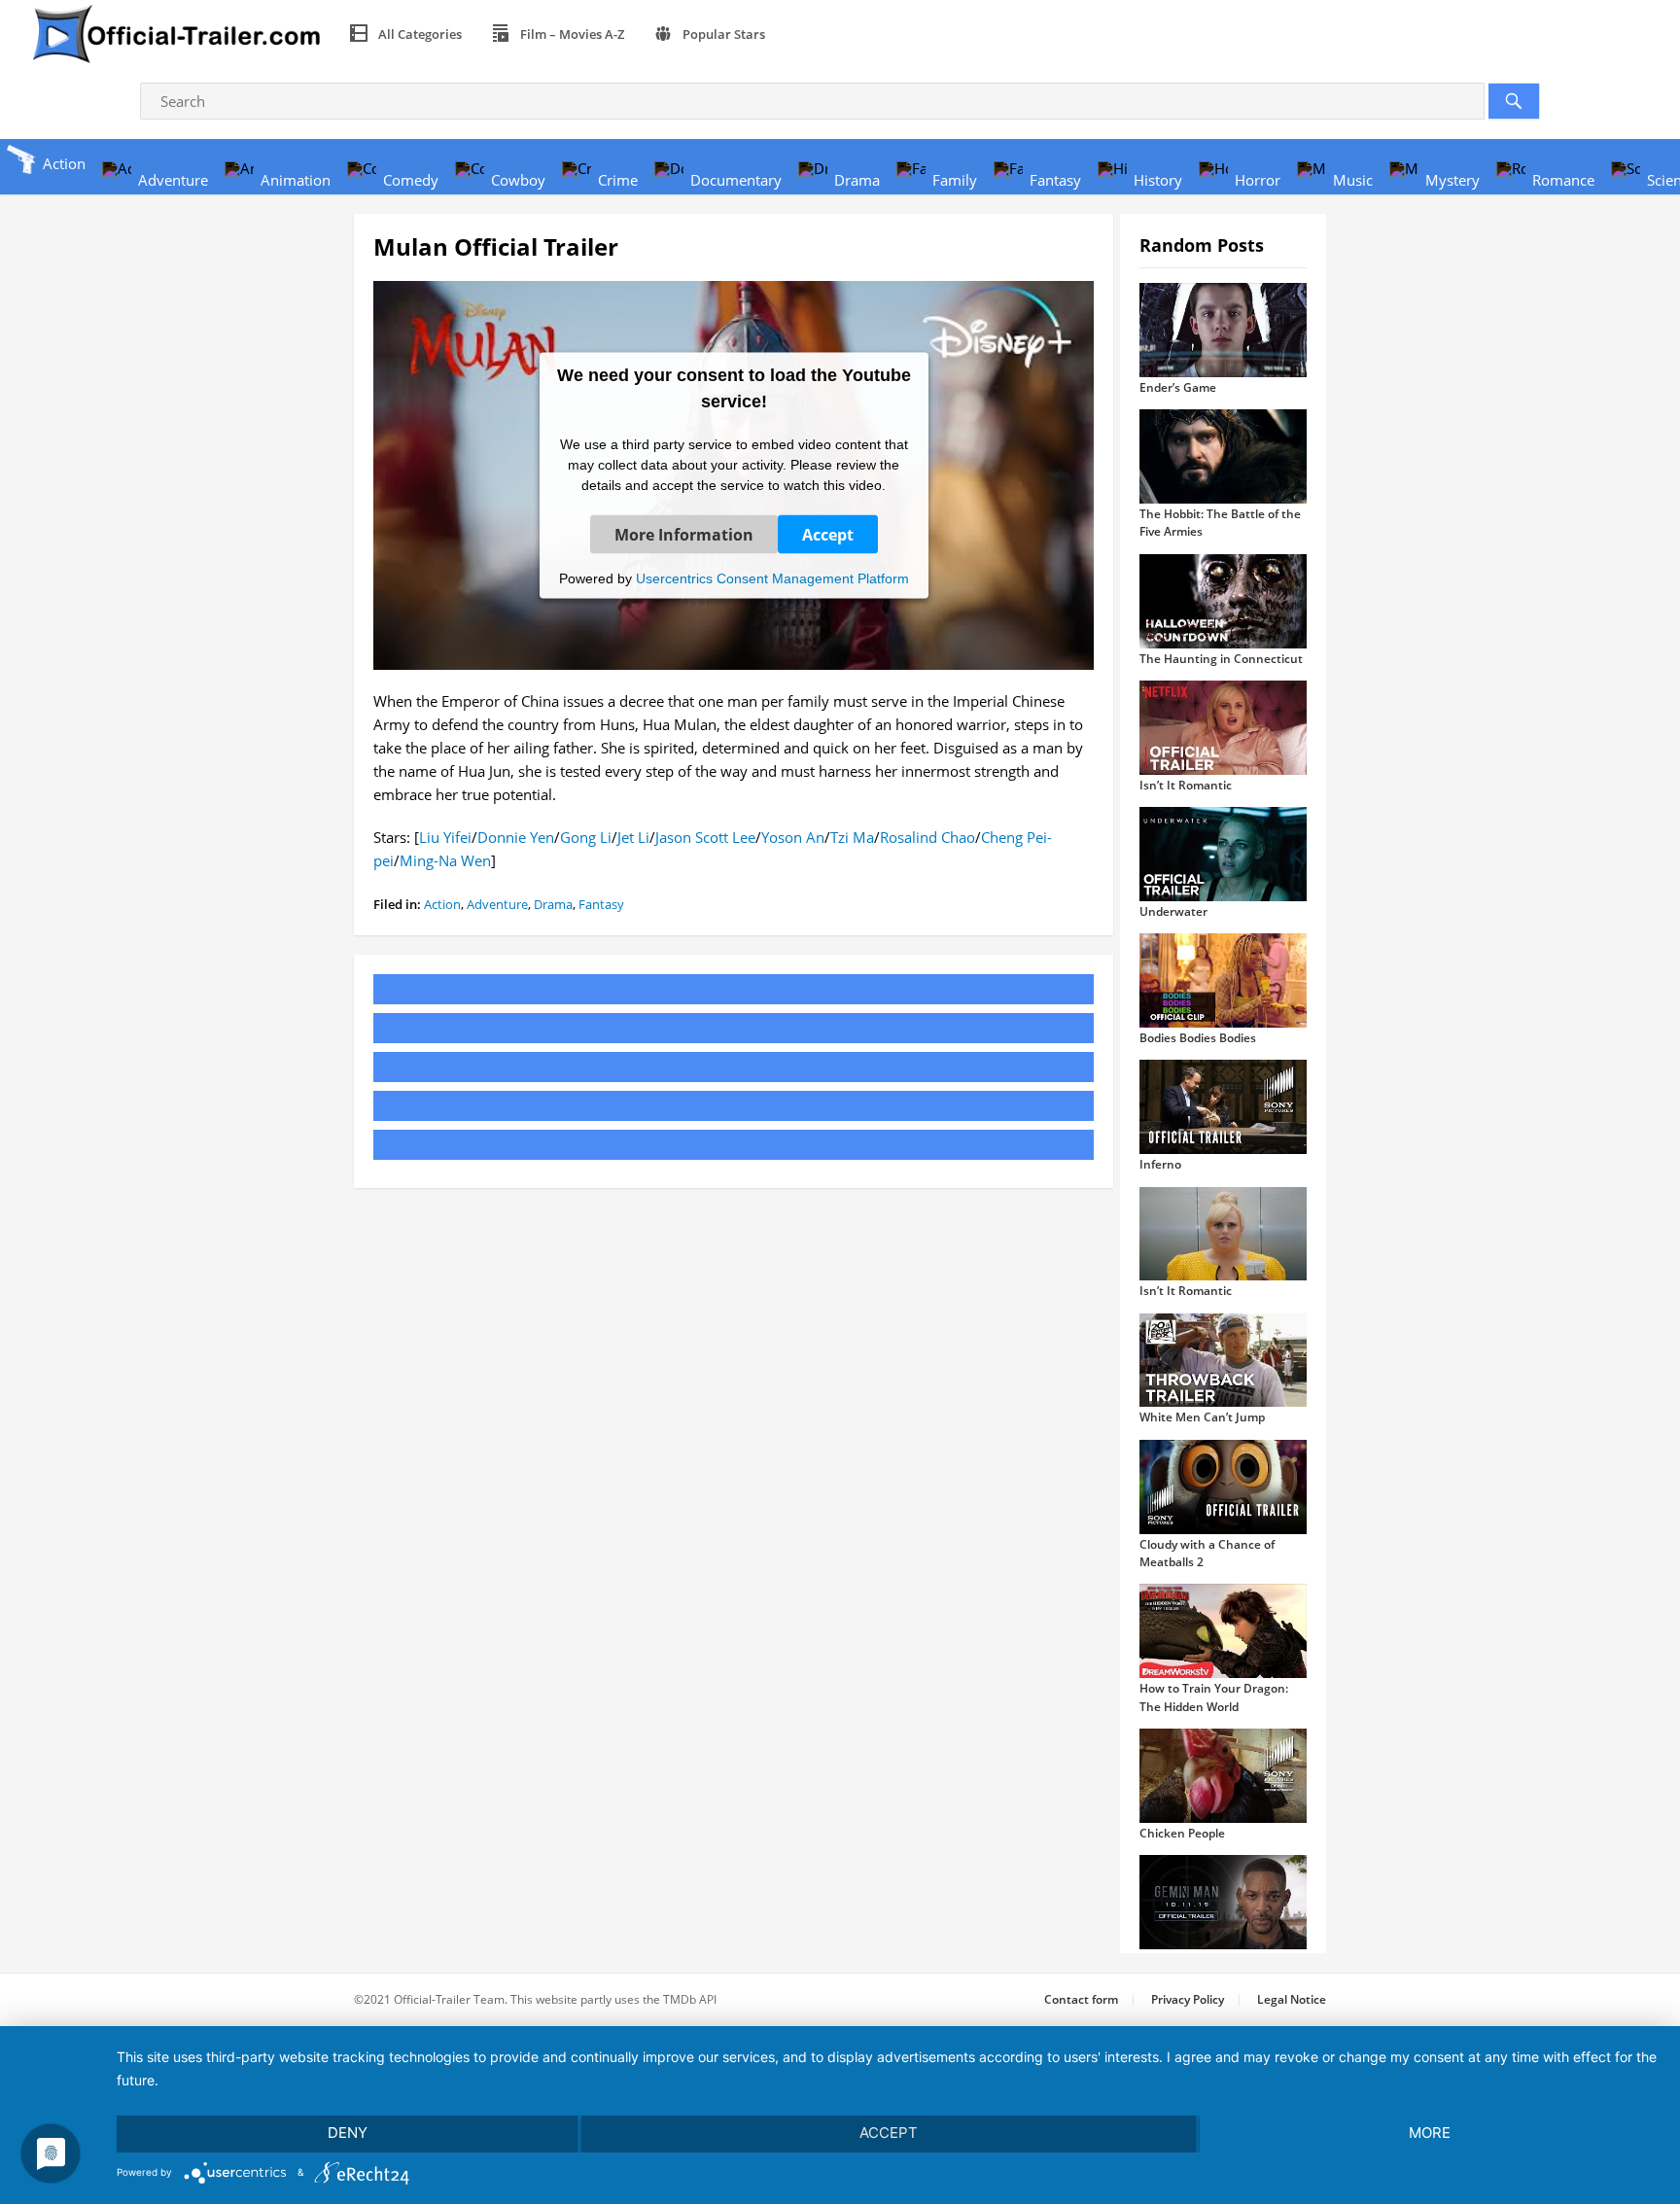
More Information (684, 534)
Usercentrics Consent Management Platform (772, 577)
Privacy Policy (1188, 1999)
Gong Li (586, 837)
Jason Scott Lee (705, 837)
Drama (553, 904)
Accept (828, 534)
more (1430, 2133)
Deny (348, 2133)
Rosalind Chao (927, 837)
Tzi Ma (852, 837)
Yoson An (793, 837)
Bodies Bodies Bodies (1198, 1038)
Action (442, 904)
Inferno (1160, 1164)
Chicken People (1182, 1833)
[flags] (803, 34)
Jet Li (633, 837)
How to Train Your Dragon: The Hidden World (1214, 1697)
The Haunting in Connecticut (1221, 659)
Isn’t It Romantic (1186, 785)
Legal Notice (1292, 1999)
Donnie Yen (516, 837)
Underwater (1173, 911)
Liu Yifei (445, 837)
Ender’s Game (1178, 387)
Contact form (1081, 1999)
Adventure (497, 904)
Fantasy (601, 904)
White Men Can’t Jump (1202, 1417)
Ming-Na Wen (445, 860)
